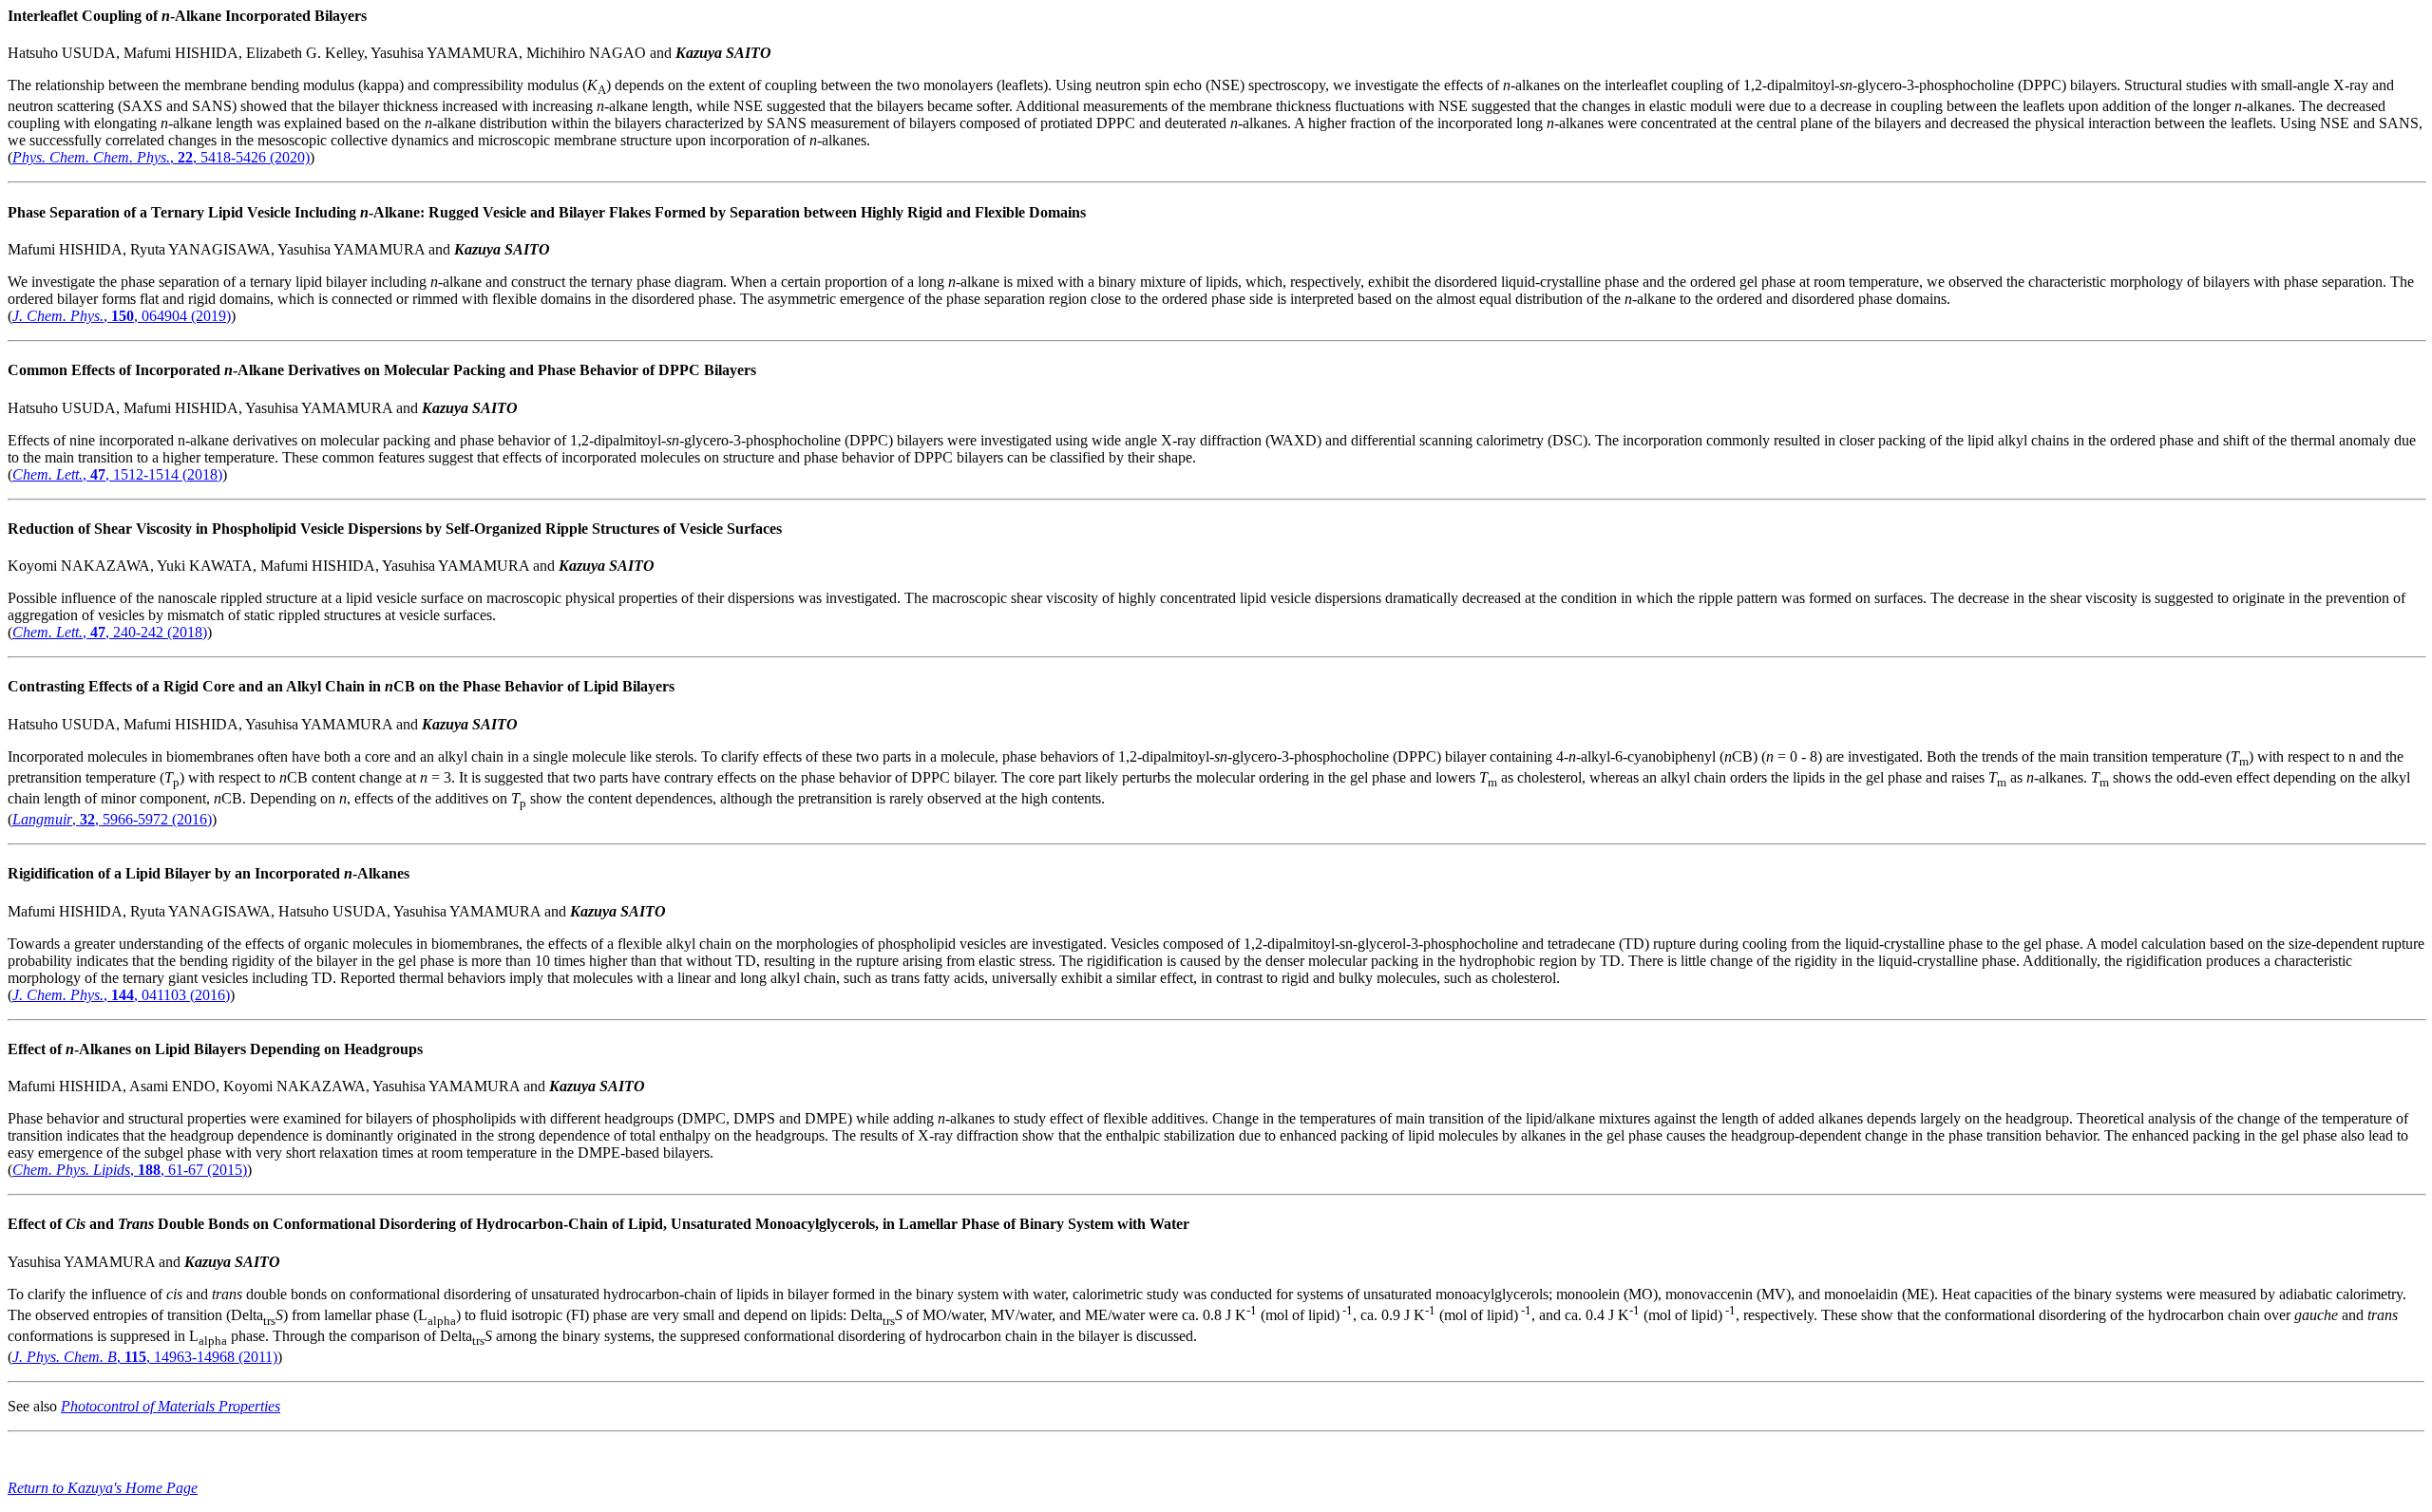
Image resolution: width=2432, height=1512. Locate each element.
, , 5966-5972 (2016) (112, 819)
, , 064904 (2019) (122, 316)
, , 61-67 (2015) (130, 1170)
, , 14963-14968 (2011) (145, 1357)
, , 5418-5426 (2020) (161, 157)
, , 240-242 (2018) (110, 632)
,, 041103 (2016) (121, 995)
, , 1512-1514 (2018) (117, 474)
